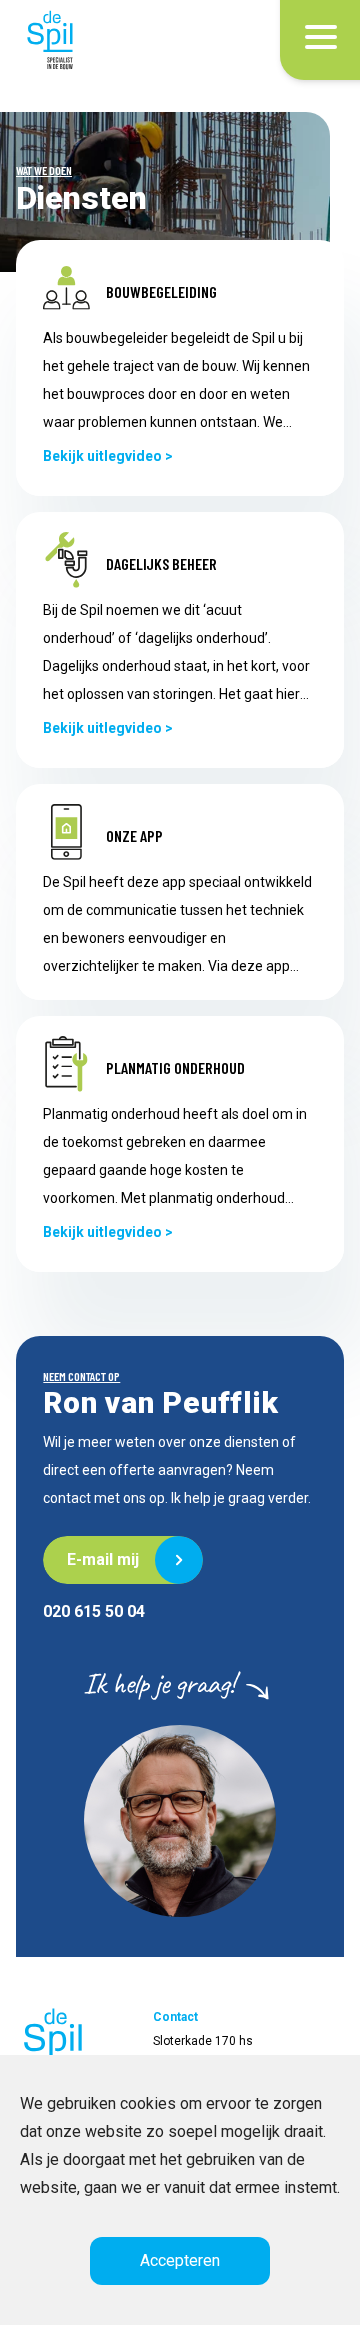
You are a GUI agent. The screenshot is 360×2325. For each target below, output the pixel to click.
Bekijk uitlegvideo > (108, 456)
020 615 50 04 (94, 1611)
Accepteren (180, 2260)
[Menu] (321, 40)
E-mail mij (100, 1560)
